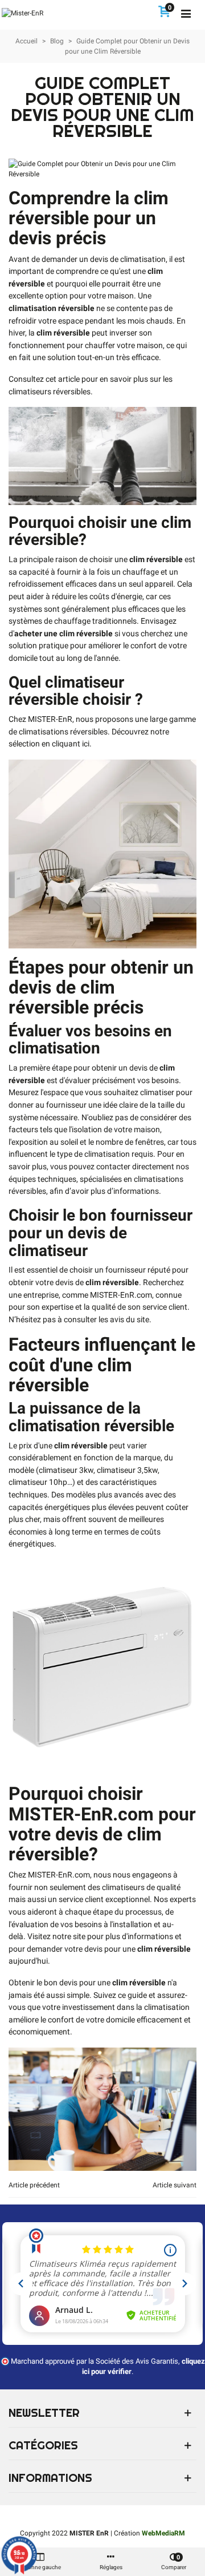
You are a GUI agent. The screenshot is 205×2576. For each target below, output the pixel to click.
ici (86, 744)
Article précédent (34, 2185)
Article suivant (175, 2185)
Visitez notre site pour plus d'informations (100, 1937)
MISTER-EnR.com (121, 1295)
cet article (63, 379)
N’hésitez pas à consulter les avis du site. (80, 1320)
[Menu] (186, 13)
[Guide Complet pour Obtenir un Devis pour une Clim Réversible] (102, 168)
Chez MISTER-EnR (40, 719)
